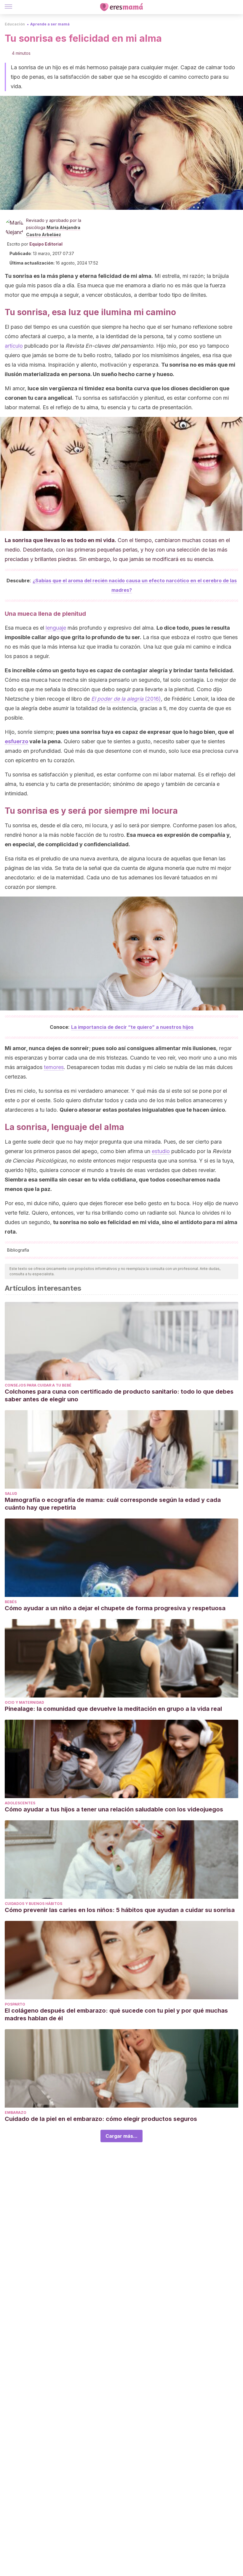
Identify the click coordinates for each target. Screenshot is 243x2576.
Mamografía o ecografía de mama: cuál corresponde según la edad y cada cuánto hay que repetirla (113, 1504)
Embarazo (16, 2112)
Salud (11, 1493)
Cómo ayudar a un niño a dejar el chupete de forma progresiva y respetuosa (115, 1608)
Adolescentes (20, 1803)
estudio (161, 1151)
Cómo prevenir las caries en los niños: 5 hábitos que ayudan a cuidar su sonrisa (120, 1910)
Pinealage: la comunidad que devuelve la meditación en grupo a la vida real (113, 1709)
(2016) (126, 699)
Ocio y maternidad (24, 1702)
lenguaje (56, 628)
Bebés (11, 1602)
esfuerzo (16, 741)
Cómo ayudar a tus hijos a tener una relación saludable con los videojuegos (115, 1809)
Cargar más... (121, 2136)
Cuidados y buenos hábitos (33, 1904)
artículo (14, 346)
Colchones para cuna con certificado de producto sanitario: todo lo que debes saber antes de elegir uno (119, 1395)
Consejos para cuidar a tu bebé (38, 1385)
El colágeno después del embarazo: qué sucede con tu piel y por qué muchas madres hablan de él (116, 2014)
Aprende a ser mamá (50, 24)
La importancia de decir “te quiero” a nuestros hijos (132, 1027)
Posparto (15, 2004)
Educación (15, 24)
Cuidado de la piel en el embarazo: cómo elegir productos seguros (102, 2119)
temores (54, 1067)
